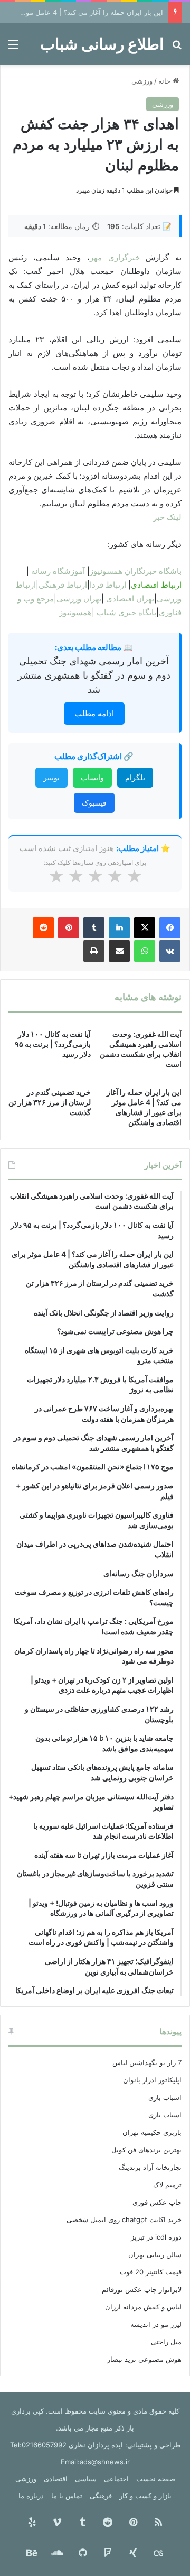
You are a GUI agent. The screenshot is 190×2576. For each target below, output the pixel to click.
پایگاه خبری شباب (126, 612)
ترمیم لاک (167, 2185)
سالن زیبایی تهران (155, 2254)
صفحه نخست (156, 2479)
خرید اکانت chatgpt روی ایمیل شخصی (124, 2219)
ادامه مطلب (94, 713)
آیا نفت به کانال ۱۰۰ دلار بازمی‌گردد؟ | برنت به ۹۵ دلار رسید (53, 1044)
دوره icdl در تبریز (156, 2237)
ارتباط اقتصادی (156, 585)
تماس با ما (67, 2496)
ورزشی (142, 81)
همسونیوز (75, 612)
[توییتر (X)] (145, 928)
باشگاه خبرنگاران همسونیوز (136, 571)
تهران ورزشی (79, 599)
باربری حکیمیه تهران (152, 2132)
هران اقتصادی (129, 599)
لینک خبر (167, 517)
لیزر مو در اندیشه (156, 2324)
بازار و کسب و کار (145, 2496)
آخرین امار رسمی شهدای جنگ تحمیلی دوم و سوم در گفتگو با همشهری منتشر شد (94, 675)
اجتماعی (116, 2479)
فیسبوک (94, 803)
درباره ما (31, 2496)
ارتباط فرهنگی (63, 585)
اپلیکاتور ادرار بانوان (152, 2080)
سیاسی (86, 2479)
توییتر (51, 777)
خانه (165, 81)
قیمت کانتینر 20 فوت (151, 2272)
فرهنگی (101, 2496)
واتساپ (92, 777)
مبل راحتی (166, 2342)
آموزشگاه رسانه (58, 571)
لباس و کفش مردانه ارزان (143, 2307)
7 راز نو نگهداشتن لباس (147, 2062)
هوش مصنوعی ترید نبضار (144, 2359)
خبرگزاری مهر (118, 257)
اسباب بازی (165, 2097)
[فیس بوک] (170, 928)
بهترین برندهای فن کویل (146, 2150)
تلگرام (135, 777)
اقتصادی (56, 2479)
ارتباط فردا (108, 585)
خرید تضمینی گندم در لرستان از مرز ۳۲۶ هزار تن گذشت (50, 1102)
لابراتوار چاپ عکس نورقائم (142, 2289)
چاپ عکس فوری (157, 2202)
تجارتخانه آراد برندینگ (150, 2167)
